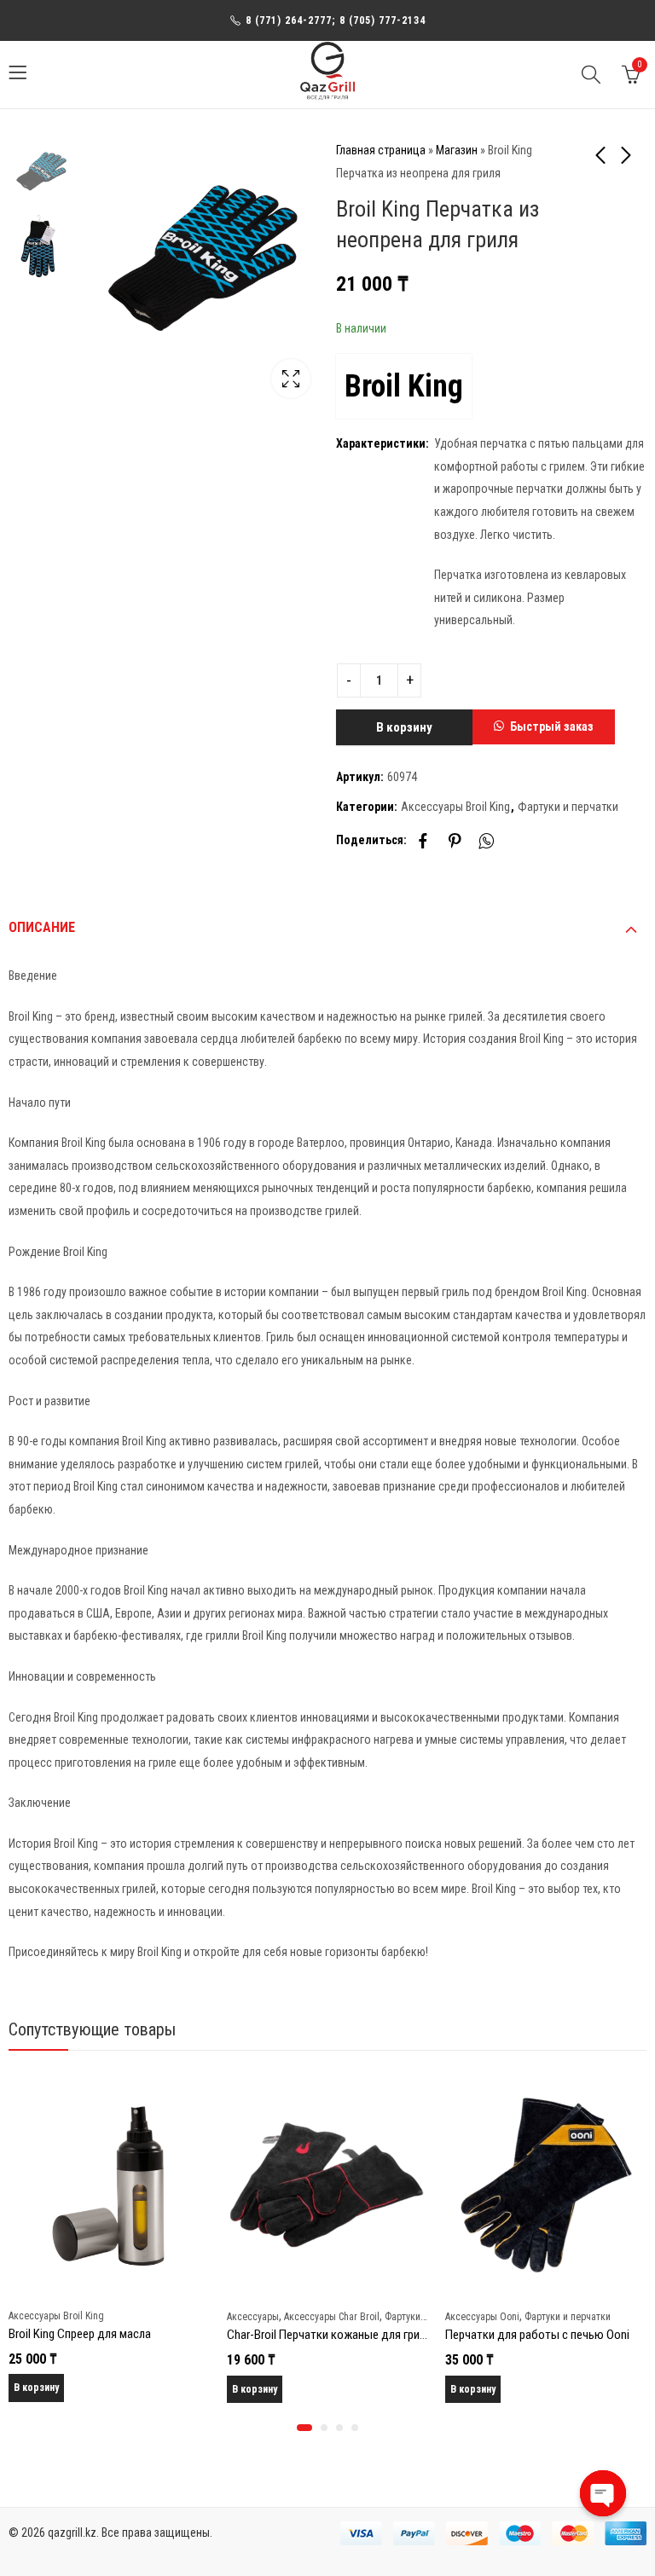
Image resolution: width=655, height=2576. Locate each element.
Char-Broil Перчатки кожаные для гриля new (341, 2335)
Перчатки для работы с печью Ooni (537, 2335)
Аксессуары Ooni (482, 2317)
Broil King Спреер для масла (80, 2334)
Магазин (457, 150)
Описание (42, 927)
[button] (544, 727)
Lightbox (291, 379)
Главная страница (381, 150)
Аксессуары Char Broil (332, 2317)
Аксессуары (253, 2317)
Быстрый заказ (552, 726)
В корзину (404, 727)
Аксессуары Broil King (455, 807)
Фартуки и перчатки (568, 807)
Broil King (404, 386)
